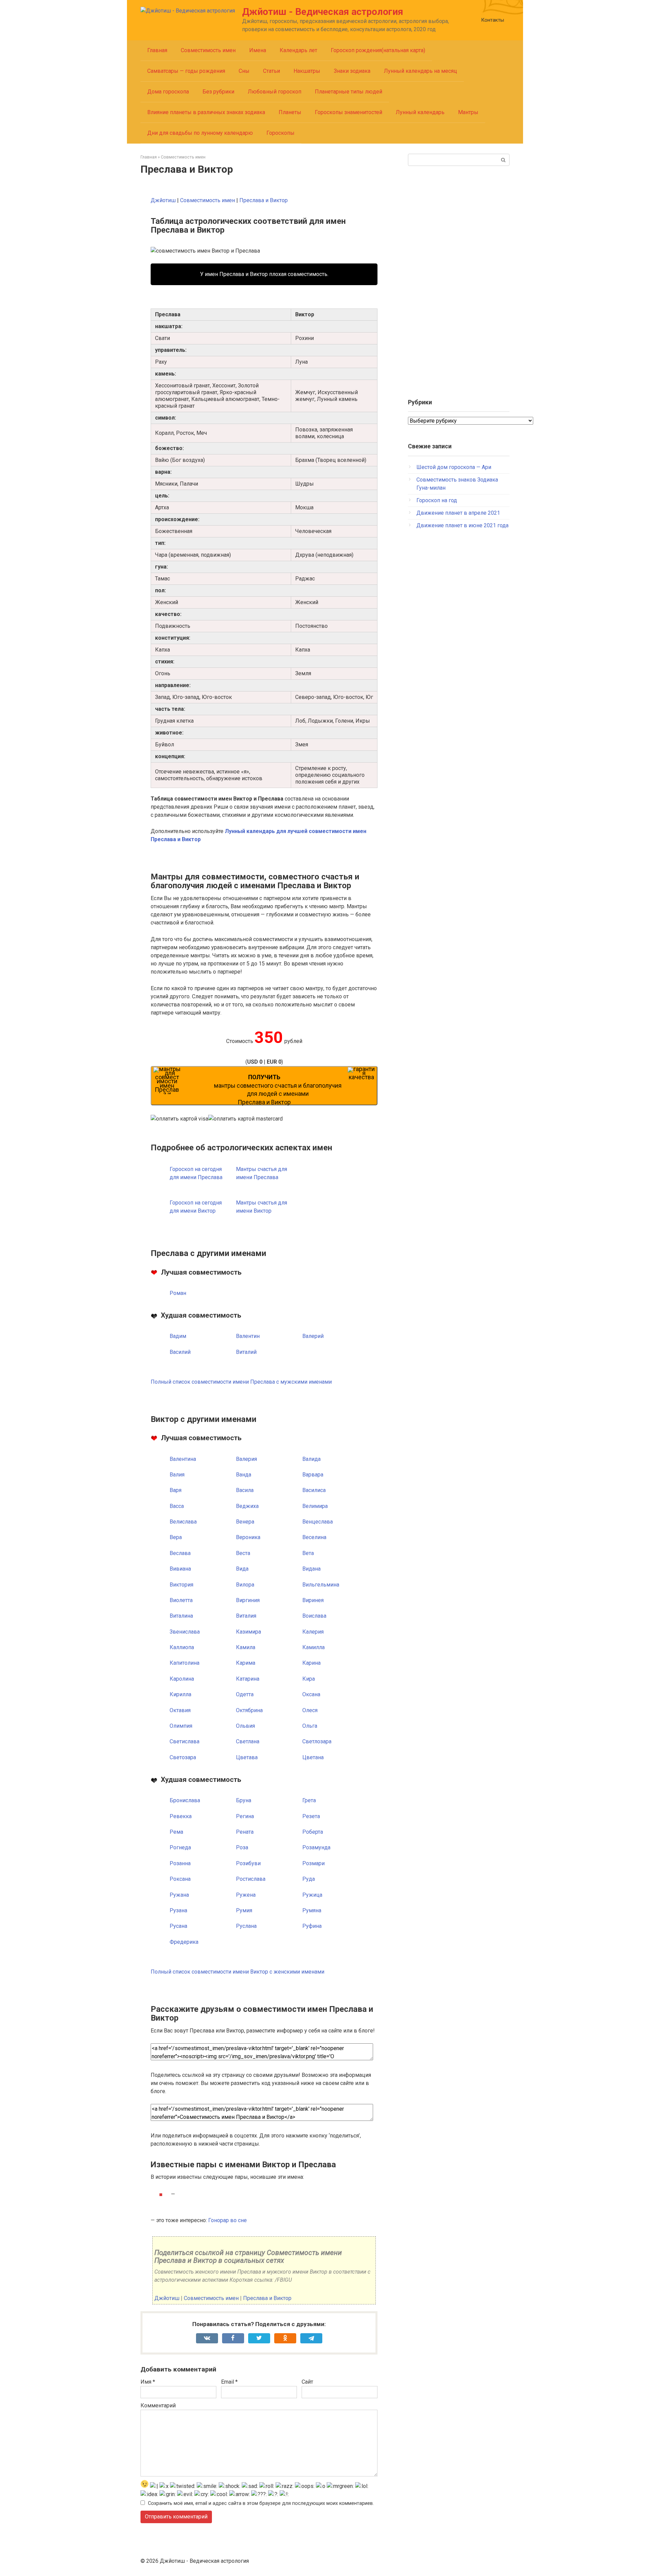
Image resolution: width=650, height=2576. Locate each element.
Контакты (493, 20)
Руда (309, 1879)
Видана (311, 1569)
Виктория (181, 1585)
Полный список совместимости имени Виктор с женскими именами (237, 1972)
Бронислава (185, 1800)
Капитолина (185, 1663)
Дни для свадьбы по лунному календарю (200, 133)
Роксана (180, 1879)
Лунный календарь (420, 112)
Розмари (313, 1863)
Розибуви (248, 1863)
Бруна (244, 1800)
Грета (309, 1800)
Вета (308, 1553)
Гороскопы (280, 133)
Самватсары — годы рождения (186, 71)
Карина (311, 1663)
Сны (244, 71)
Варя (176, 1490)
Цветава (247, 1757)
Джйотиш (163, 200)
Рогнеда (180, 1847)
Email (229, 2382)
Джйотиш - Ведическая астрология (323, 12)
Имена (258, 50)
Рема (176, 1832)
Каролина (182, 1679)
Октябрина (249, 1710)
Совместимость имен (208, 50)
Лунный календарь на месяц (420, 71)
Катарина (248, 1679)
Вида (242, 1569)
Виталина (181, 1616)
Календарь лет (298, 50)
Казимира (248, 1632)
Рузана (178, 1910)
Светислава (185, 1741)
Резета (311, 1816)
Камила (246, 1647)
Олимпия (181, 1726)
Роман (178, 1293)
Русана (178, 1926)
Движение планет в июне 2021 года (462, 525)
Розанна (180, 1863)
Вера (176, 1537)
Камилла (313, 1647)
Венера (245, 1522)
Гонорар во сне (227, 2220)
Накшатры (307, 71)
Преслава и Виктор (264, 200)
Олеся (310, 1710)
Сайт (307, 2382)
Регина (245, 1816)
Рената (245, 1832)
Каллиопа (182, 1647)
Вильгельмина (321, 1585)
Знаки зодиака (352, 71)
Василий (180, 1352)
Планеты (290, 112)
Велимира (315, 1506)
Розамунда (316, 1847)
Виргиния (248, 1600)
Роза (242, 1847)
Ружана (179, 1895)
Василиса (314, 1490)
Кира (309, 1679)
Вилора (245, 1585)
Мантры (468, 112)
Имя (148, 2382)
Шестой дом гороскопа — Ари (454, 467)
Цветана (313, 1757)
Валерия (246, 1459)
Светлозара (317, 1741)
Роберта (313, 1832)
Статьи (272, 71)
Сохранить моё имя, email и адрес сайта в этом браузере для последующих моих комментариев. (261, 2503)
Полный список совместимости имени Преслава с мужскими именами (241, 1382)
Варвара (313, 1475)
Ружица (312, 1895)
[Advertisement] (459, 279)
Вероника (248, 1537)
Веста (243, 1553)
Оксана (311, 1694)
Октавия (180, 1710)
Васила (245, 1490)
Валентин (248, 1336)
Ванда (244, 1475)
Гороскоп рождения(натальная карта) (378, 50)
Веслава (180, 1553)
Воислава (314, 1616)
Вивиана (180, 1569)
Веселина (314, 1537)
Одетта (245, 1694)
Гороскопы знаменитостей (349, 112)
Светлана (248, 1741)
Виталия (246, 1616)
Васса (177, 1506)
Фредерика (184, 1942)
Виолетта (181, 1600)
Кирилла (180, 1694)
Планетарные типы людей (349, 92)
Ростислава (251, 1879)
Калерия (313, 1632)
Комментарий (158, 2405)
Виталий (246, 1352)
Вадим (178, 1336)
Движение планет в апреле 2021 (458, 513)
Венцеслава (318, 1522)
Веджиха (247, 1506)
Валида (311, 1459)
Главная (157, 50)
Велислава (183, 1522)
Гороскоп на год (437, 500)
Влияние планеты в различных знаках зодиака (206, 112)
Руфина (312, 1926)
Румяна (312, 1910)
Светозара (183, 1757)
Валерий (313, 1336)
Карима (246, 1663)
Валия (177, 1475)
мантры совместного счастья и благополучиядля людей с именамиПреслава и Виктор (278, 1090)
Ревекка (181, 1816)
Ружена (246, 1895)
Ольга (310, 1726)
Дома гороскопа (168, 92)
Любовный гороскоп (275, 92)
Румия (244, 1910)
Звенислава (185, 1632)
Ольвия (245, 1726)
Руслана (246, 1926)
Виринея (313, 1600)
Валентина (183, 1459)
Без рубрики (218, 92)
